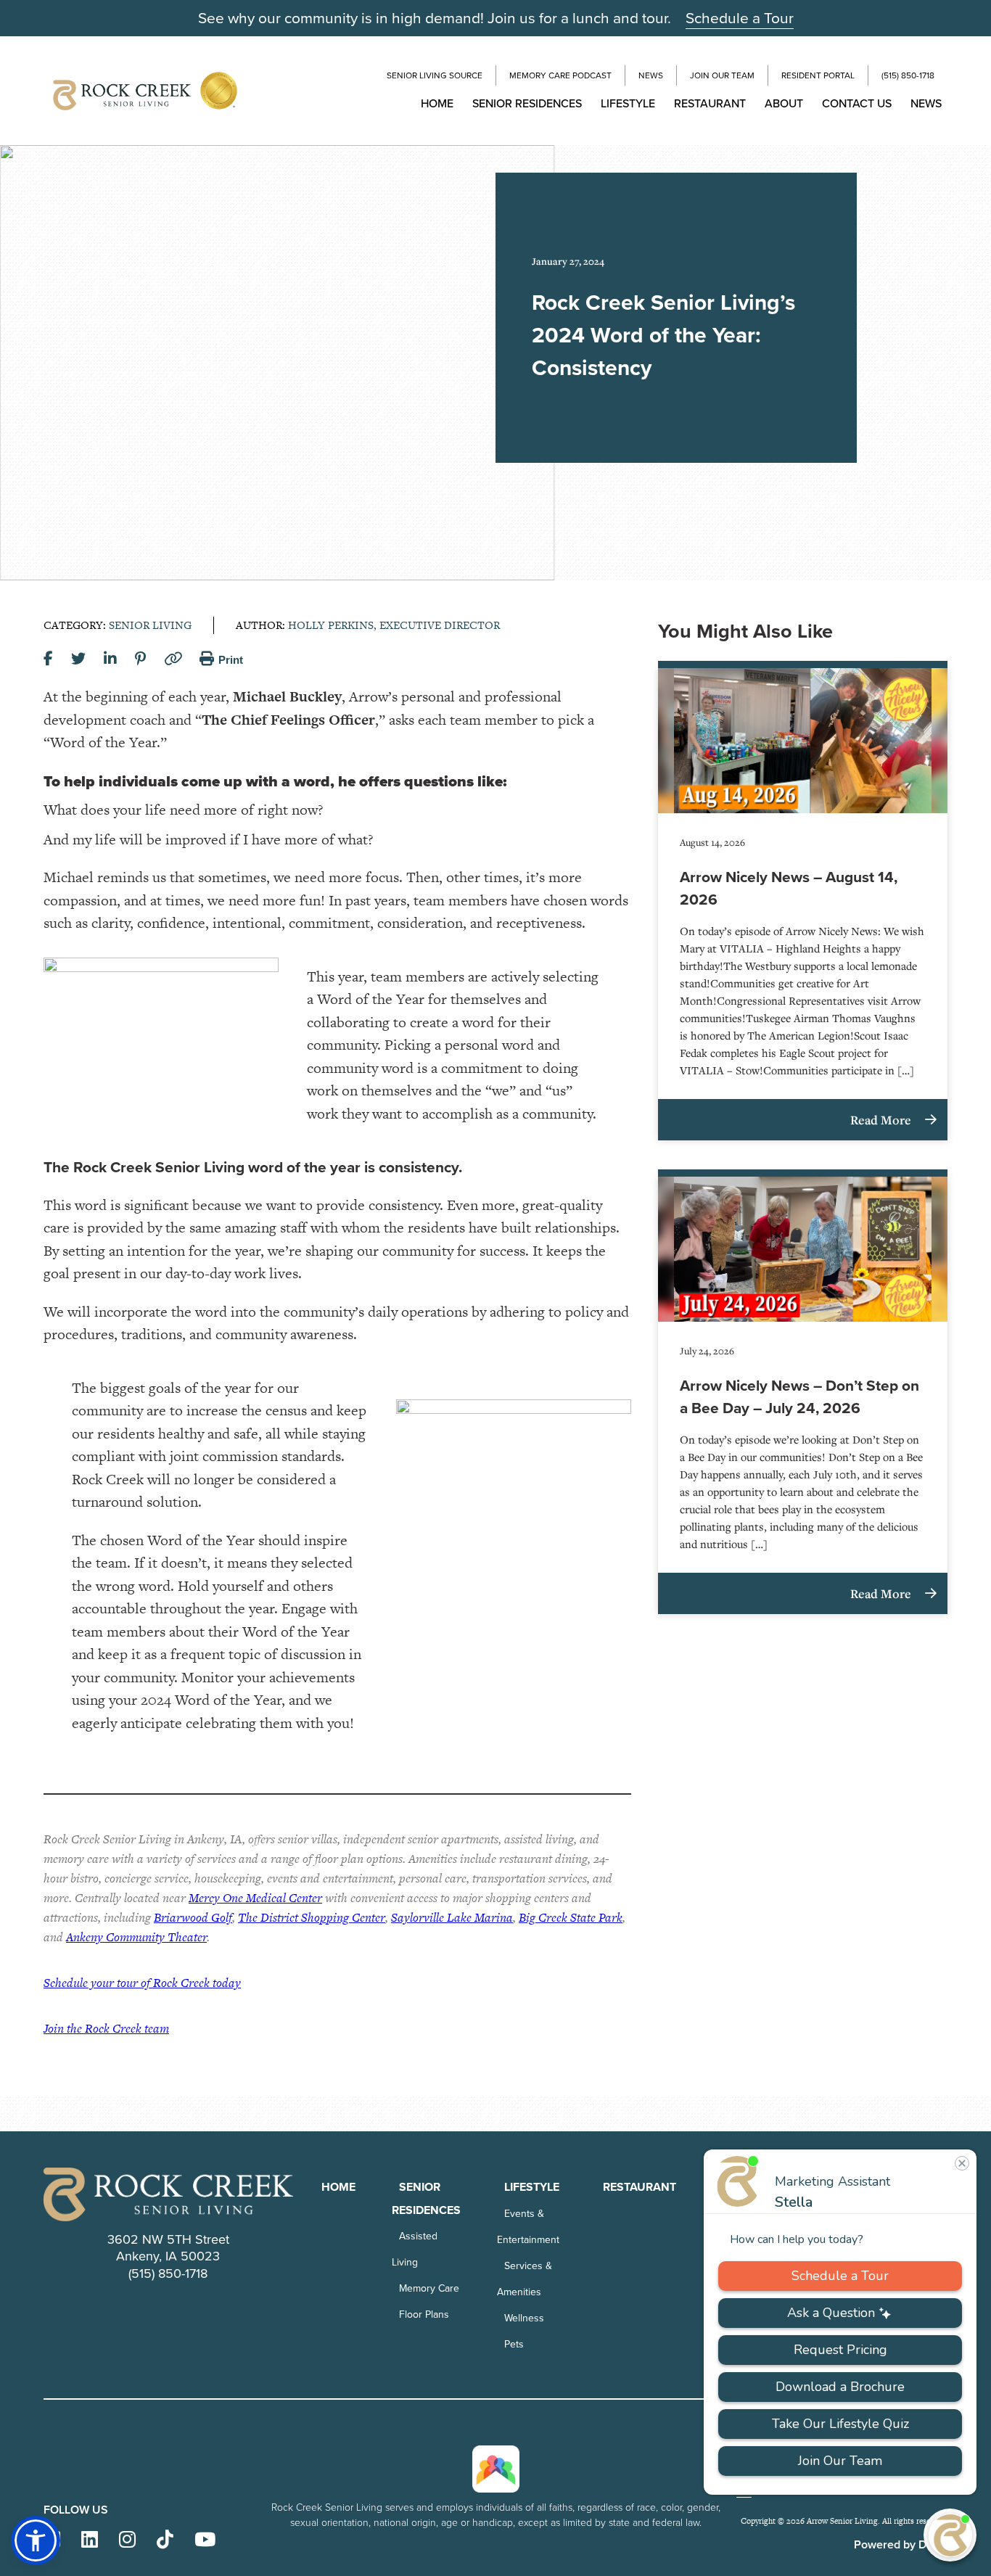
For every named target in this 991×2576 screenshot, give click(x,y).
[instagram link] (127, 2540)
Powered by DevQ (901, 2544)
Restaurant (710, 103)
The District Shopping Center (312, 1917)
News (651, 75)
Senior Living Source (435, 75)
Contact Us (857, 103)
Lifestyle (628, 103)
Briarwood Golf (193, 1917)
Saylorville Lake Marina (452, 1917)
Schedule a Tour (740, 18)
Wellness (524, 2318)
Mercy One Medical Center (255, 1898)
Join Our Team (722, 75)
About (784, 103)
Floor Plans (424, 2314)
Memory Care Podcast (560, 75)
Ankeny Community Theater (136, 1937)
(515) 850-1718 (908, 75)
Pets (514, 2344)
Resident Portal (818, 75)
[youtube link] (205, 2540)
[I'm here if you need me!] (950, 2535)
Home (437, 103)
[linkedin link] (90, 2540)
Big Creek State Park (571, 1917)
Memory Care (429, 2288)
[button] (36, 2540)
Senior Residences (527, 103)
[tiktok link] (165, 2540)
